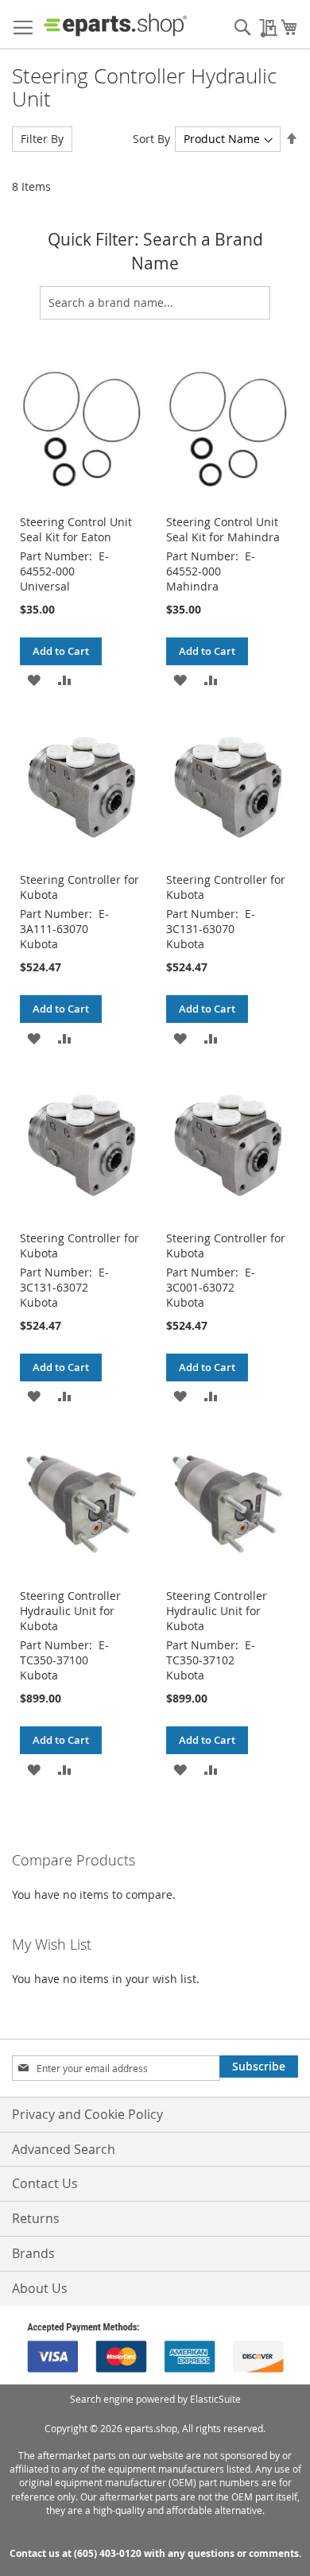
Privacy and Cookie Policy (87, 2114)
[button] (34, 679)
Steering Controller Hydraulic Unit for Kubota (70, 1611)
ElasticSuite (215, 2399)
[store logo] (115, 25)
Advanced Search (64, 2149)
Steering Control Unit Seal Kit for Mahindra (223, 529)
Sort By (151, 139)
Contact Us (45, 2183)
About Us (40, 2288)
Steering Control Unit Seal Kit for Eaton (76, 529)
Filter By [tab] (42, 139)
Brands (33, 2253)
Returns (36, 2218)
